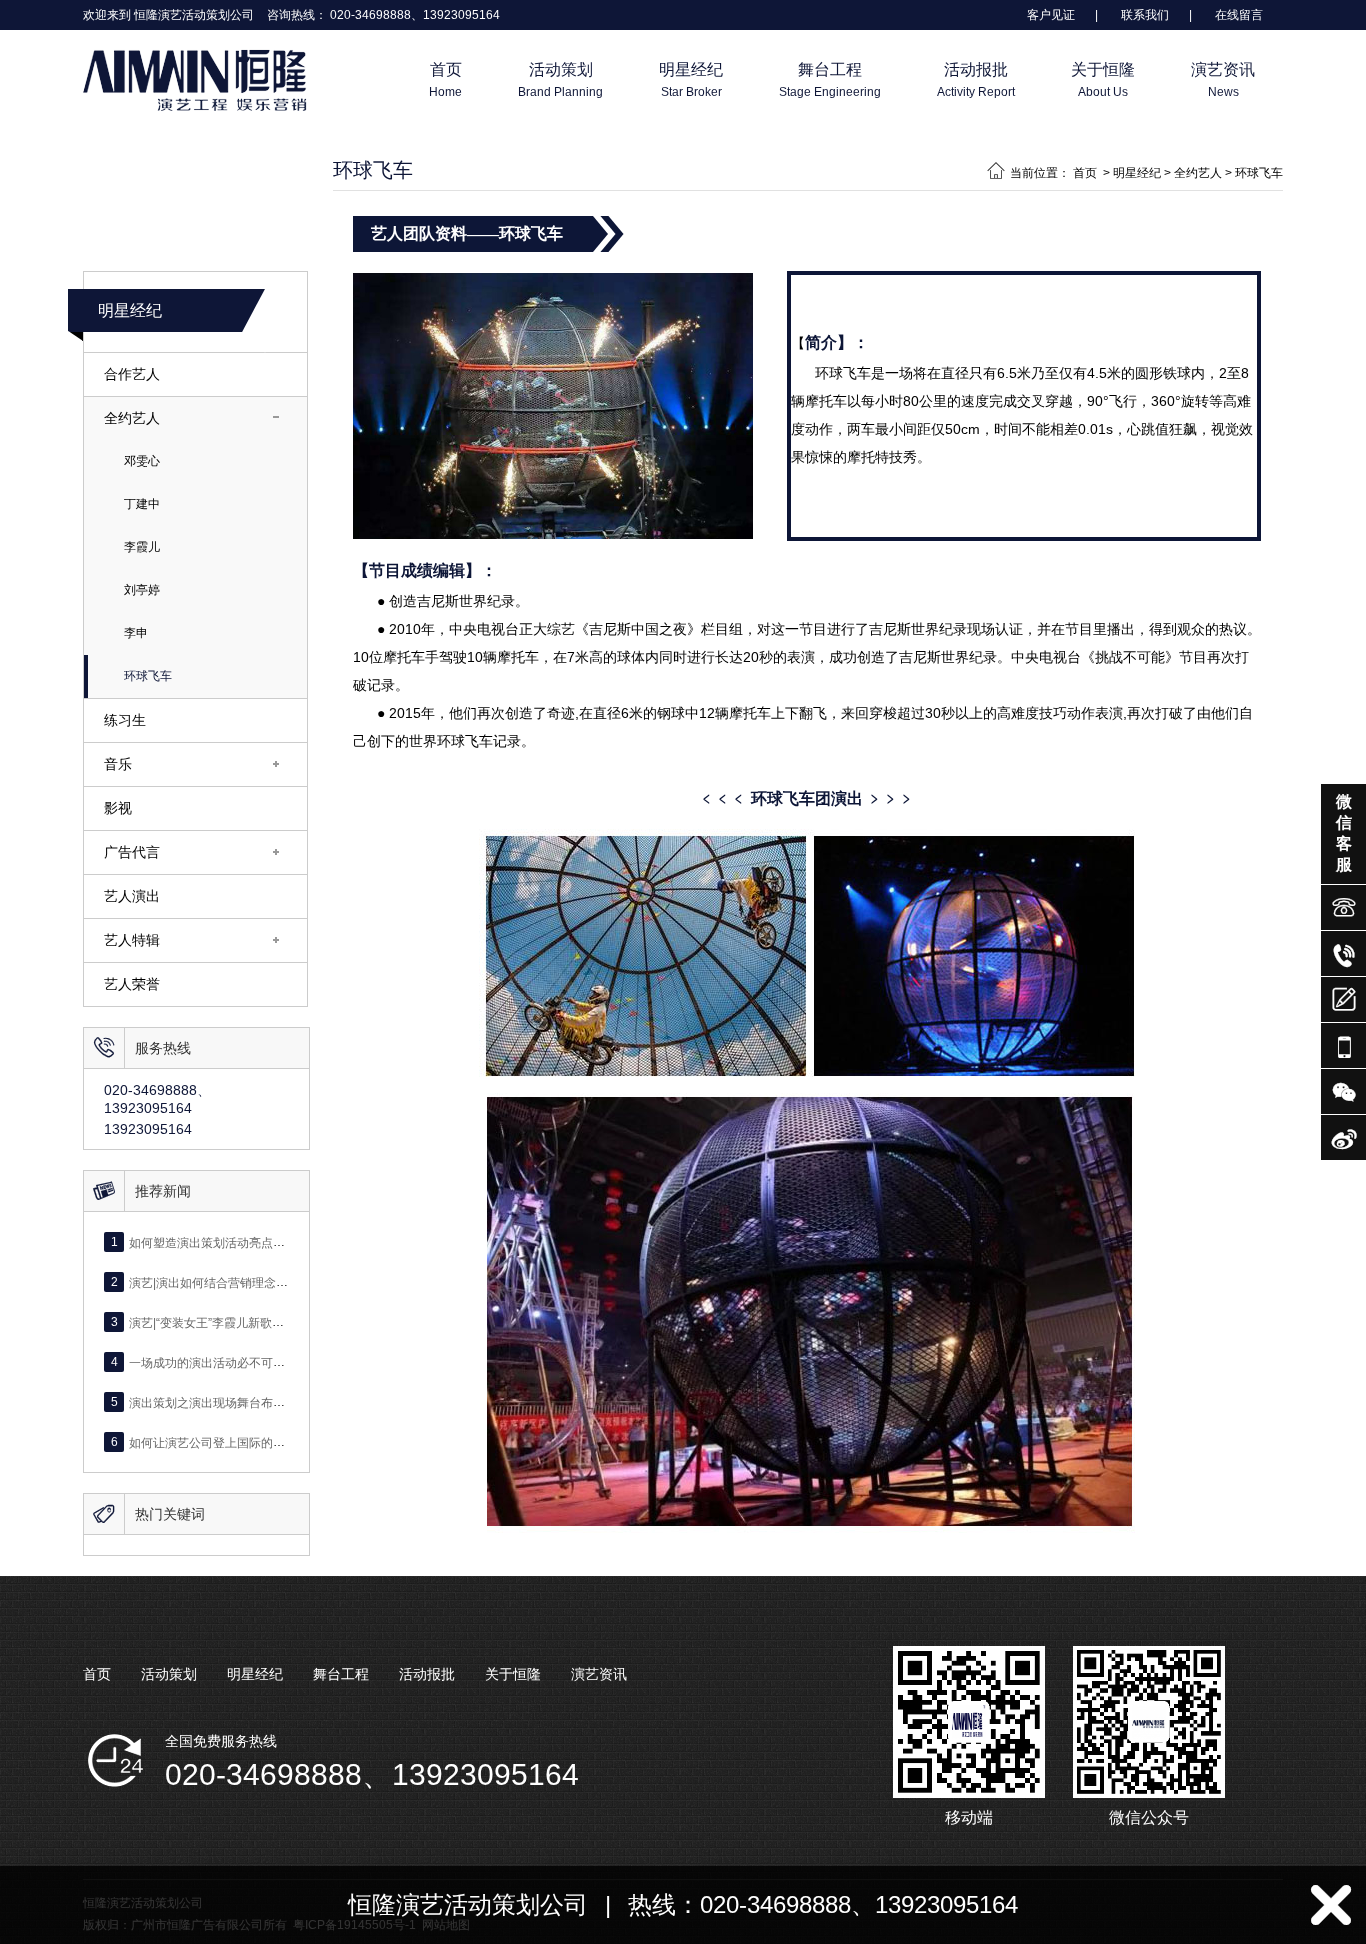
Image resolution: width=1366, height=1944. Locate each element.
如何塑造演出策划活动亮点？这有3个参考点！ (252, 1242)
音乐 (118, 764)
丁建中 (142, 504)
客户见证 (1051, 15)
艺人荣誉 (132, 984)
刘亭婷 (142, 590)
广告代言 (132, 852)
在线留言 (1239, 15)
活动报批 (427, 1674)
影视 (118, 808)
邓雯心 (142, 461)
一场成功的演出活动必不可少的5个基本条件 (246, 1362)
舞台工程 (341, 1674)
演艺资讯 (599, 1674)
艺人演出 (132, 896)
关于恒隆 (513, 1674)
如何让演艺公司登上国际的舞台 (213, 1442)
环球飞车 (148, 676)
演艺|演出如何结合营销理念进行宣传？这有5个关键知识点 (284, 1282)
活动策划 (169, 1674)
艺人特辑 (132, 940)
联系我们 (1145, 15)
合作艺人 (132, 374)
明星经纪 (130, 310)
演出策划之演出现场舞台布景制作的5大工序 (246, 1402)
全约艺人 (132, 418)
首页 (1085, 173)
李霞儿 (142, 547)
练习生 (125, 720)
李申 (136, 633)
